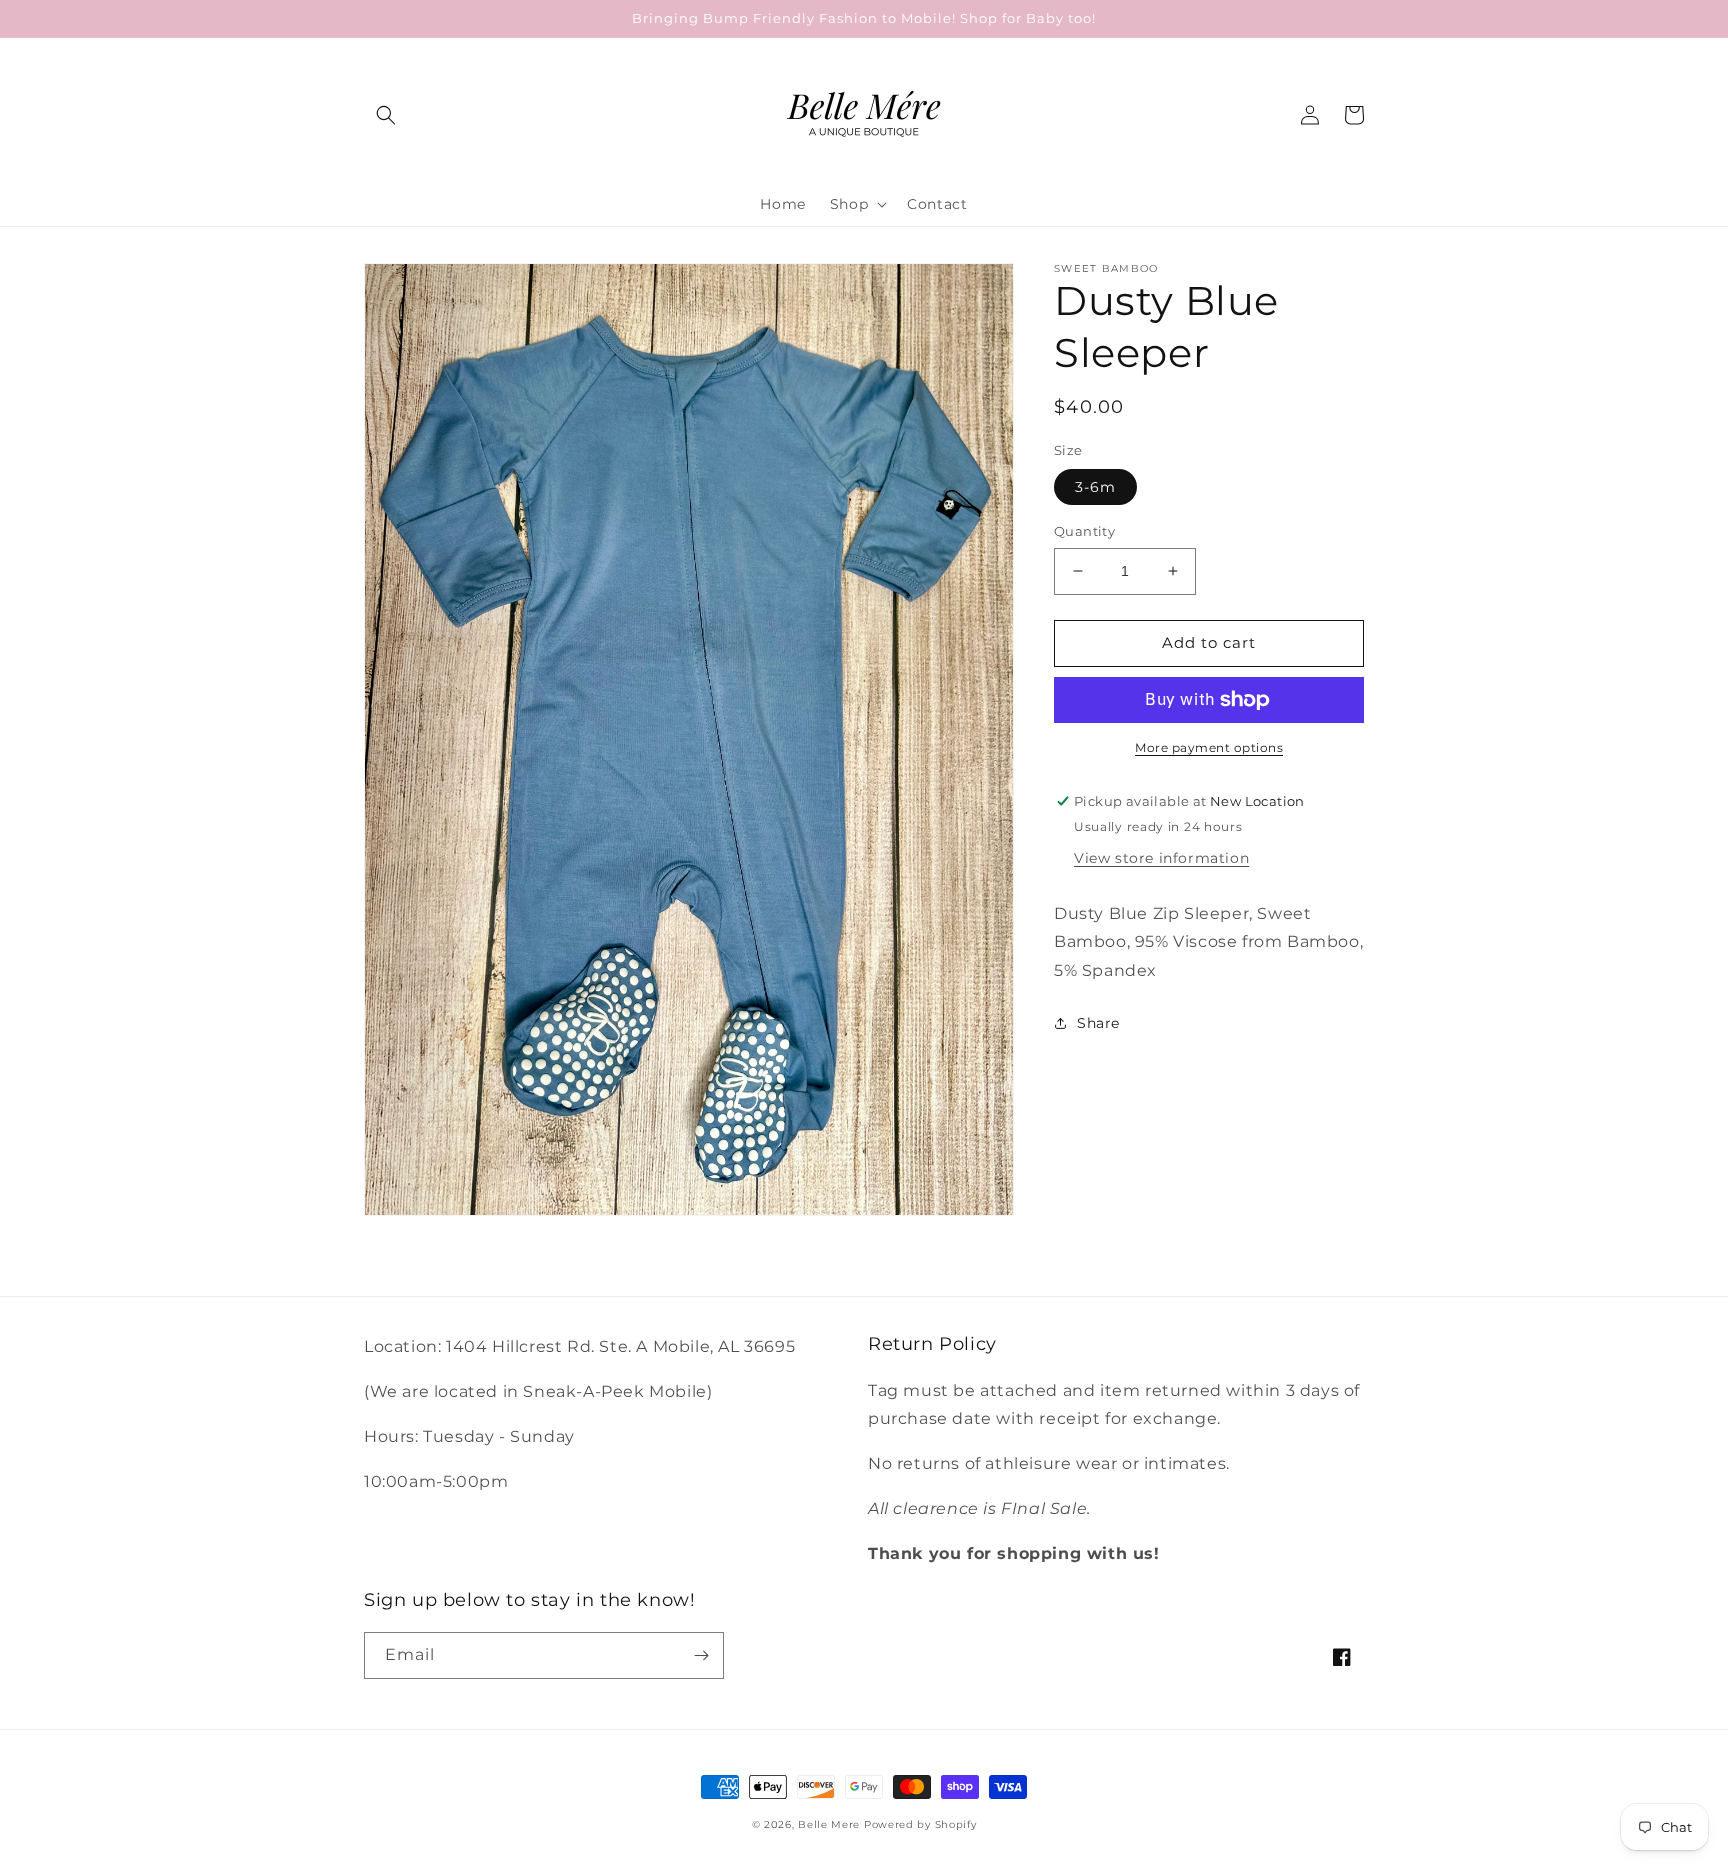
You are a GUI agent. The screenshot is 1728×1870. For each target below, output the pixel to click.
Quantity (1084, 531)
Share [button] (1098, 1023)
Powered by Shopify (920, 1824)
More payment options (1209, 747)
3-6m (1095, 487)
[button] (386, 115)
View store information (1161, 857)
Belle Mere (829, 1824)
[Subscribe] (701, 1655)
